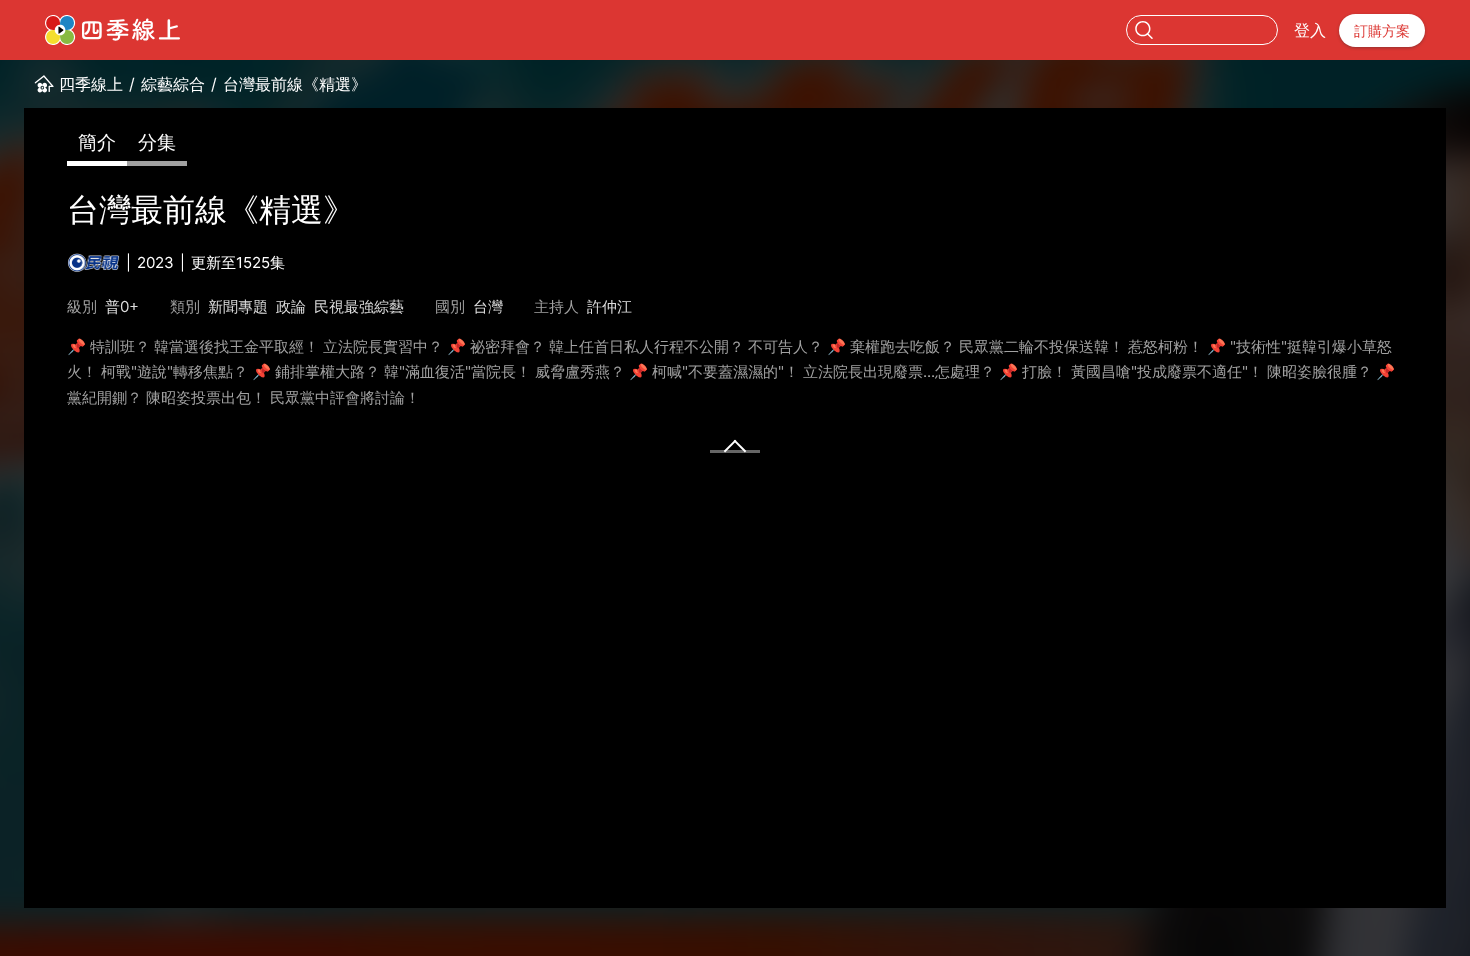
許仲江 (609, 306)
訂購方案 (1382, 30)
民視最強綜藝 (359, 306)
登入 (1310, 30)
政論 (291, 306)
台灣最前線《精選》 (295, 84)
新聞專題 (238, 306)
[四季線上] (112, 30)
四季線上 (91, 84)
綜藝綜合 (173, 84)
